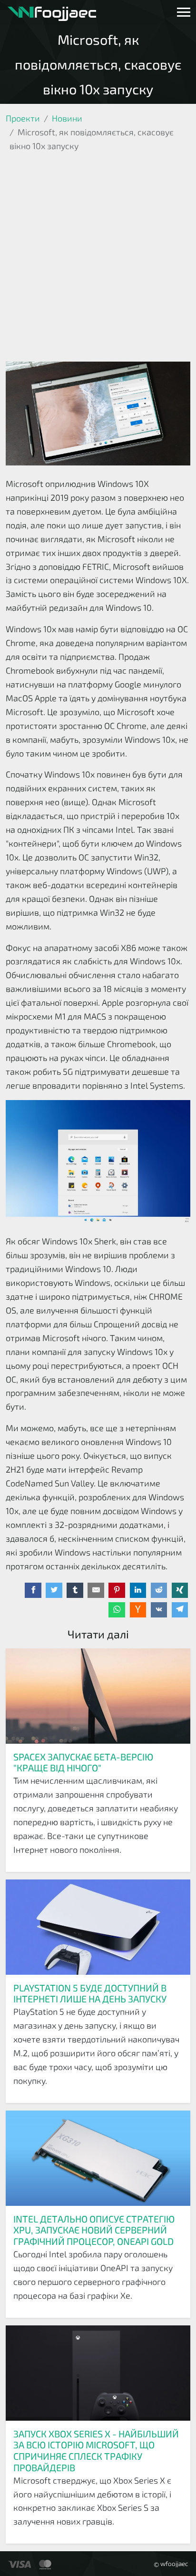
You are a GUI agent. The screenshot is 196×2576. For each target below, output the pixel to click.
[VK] (159, 1610)
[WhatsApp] (117, 1610)
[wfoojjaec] (52, 12)
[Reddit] (159, 1590)
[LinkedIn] (138, 1590)
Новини (67, 118)
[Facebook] (33, 1590)
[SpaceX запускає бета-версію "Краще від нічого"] (98, 1696)
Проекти (23, 118)
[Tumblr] (75, 1590)
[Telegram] (180, 1610)
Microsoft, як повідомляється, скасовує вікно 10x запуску (98, 64)
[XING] (180, 1590)
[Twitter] (54, 1590)
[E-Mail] (96, 1590)
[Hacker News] (138, 1610)
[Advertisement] (98, 259)
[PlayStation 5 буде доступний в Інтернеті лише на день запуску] (98, 1927)
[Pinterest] (117, 1590)
